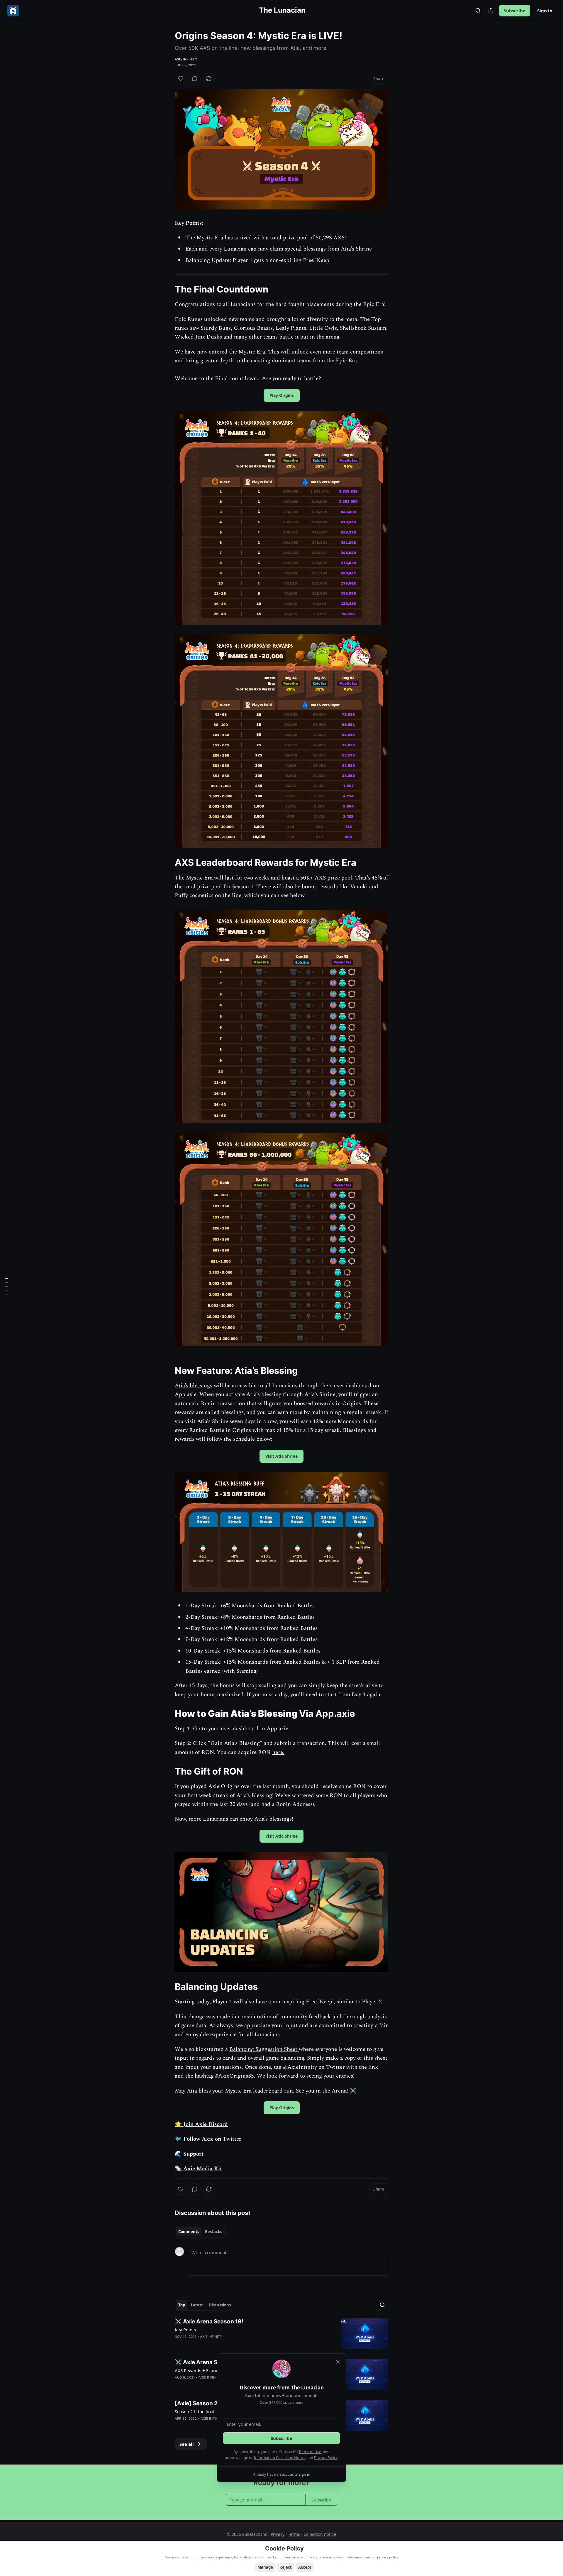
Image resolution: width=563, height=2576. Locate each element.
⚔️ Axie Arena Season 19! (209, 2322)
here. (278, 1752)
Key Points (185, 2330)
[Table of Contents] (6, 1288)
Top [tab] (182, 2305)
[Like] (181, 79)
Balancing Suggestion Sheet (264, 2049)
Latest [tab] (197, 2305)
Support (193, 2154)
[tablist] (200, 2232)
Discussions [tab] (220, 2305)
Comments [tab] (189, 2232)
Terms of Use (310, 2452)
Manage (265, 2567)
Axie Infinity (186, 59)
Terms (294, 2534)
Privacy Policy (326, 2457)
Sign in (545, 11)
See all (187, 2444)
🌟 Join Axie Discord (201, 2124)
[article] (281, 2334)
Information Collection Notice (280, 2457)
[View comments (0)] (195, 79)
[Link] (167, 289)
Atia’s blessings (194, 1386)
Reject (286, 2567)
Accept (305, 2567)
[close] (338, 2362)
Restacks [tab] (213, 2232)
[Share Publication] (491, 11)
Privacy (278, 2534)
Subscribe (515, 11)
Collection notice (320, 2534)
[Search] (478, 11)
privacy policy (388, 2557)
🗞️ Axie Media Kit (198, 2169)
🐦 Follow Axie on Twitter (208, 2139)
